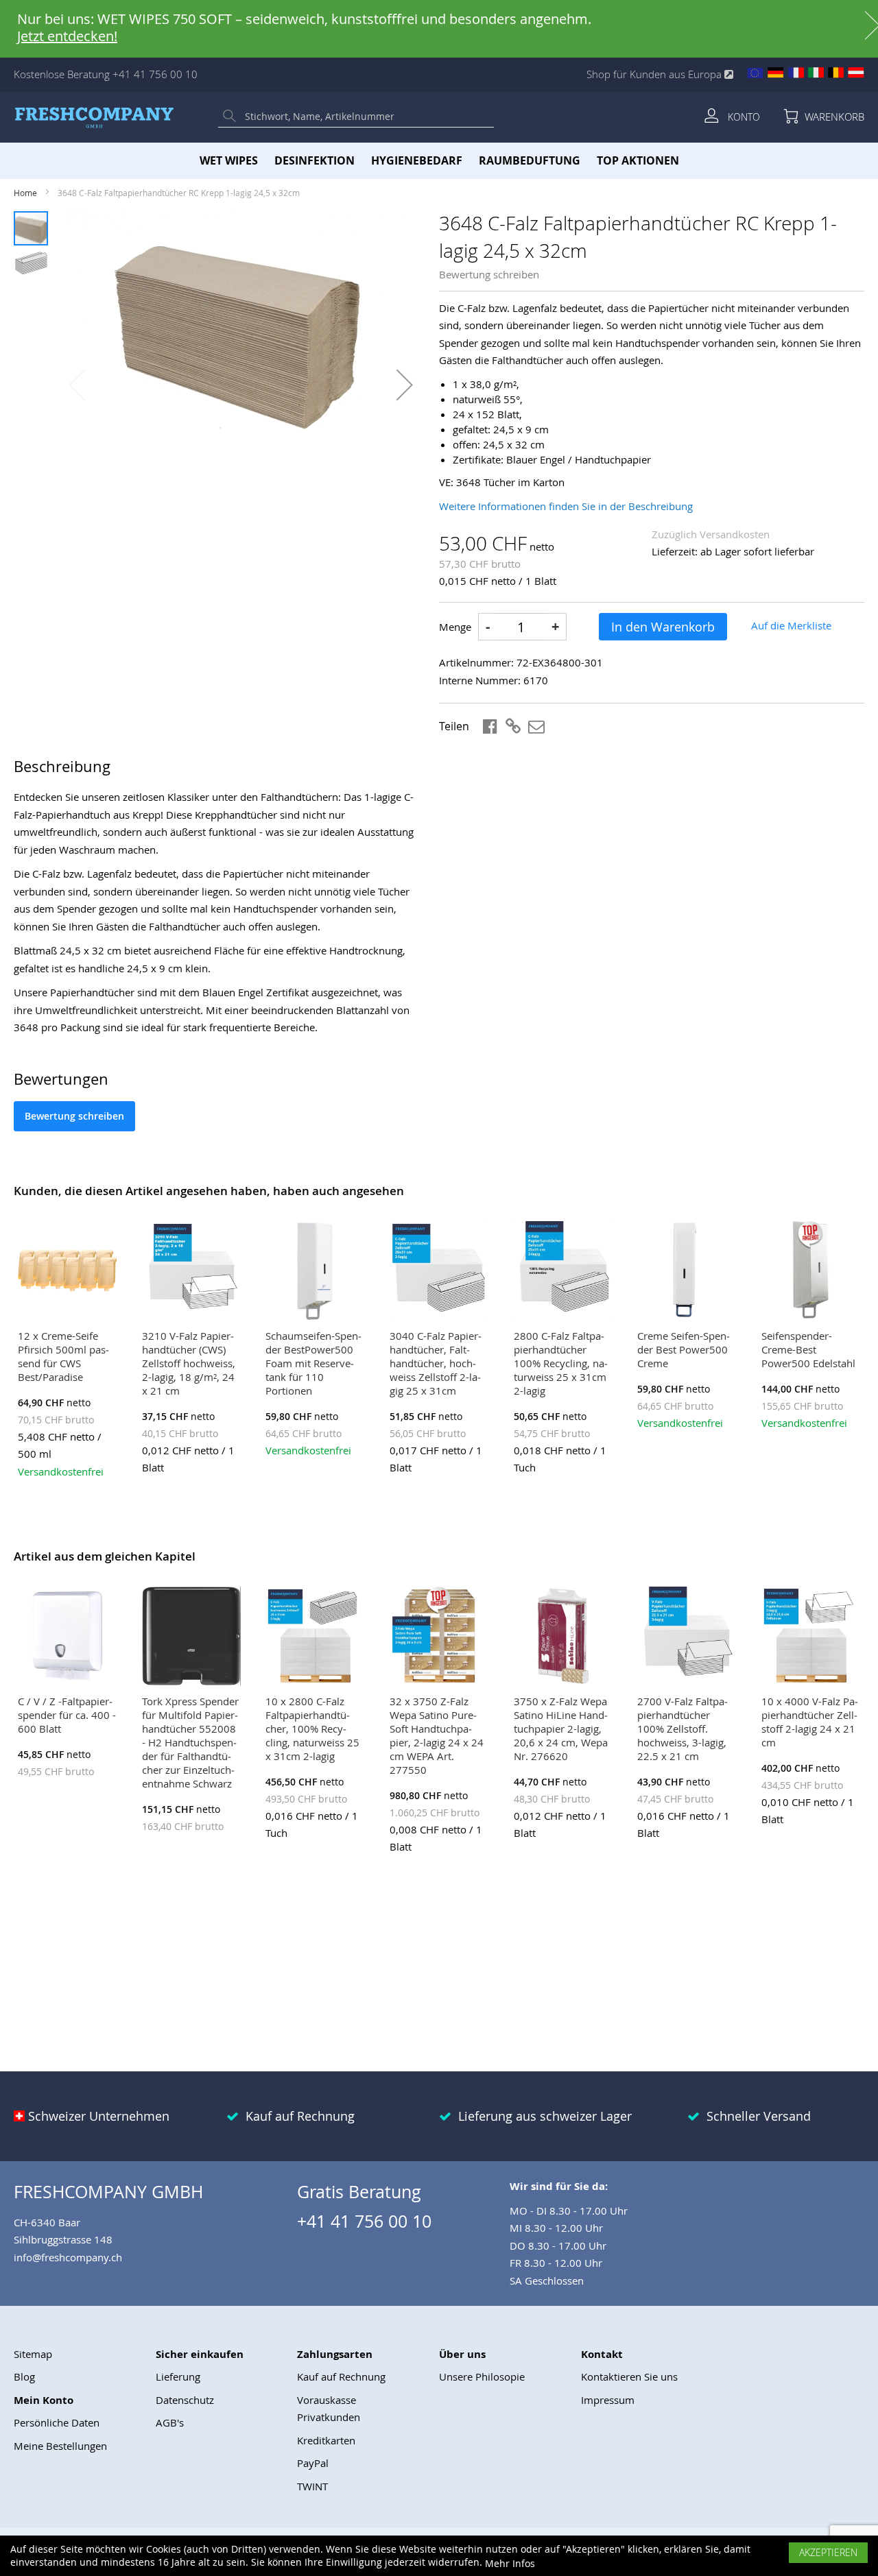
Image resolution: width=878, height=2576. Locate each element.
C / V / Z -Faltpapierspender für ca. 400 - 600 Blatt (67, 1715)
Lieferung (178, 2376)
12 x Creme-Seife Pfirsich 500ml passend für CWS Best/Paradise (63, 1356)
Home (25, 193)
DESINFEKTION (315, 160)
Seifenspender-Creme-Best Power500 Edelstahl (808, 1349)
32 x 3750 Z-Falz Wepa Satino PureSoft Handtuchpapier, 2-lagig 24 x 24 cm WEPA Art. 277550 (437, 1735)
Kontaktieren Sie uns (629, 2376)
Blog (24, 2376)
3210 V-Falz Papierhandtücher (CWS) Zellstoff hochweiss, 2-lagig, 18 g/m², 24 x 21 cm (189, 1363)
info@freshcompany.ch (68, 2257)
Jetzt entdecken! (67, 36)
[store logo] (94, 117)
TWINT (312, 2486)
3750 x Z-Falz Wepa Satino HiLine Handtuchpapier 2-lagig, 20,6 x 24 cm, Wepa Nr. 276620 (561, 1729)
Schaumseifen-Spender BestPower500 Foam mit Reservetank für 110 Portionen (313, 1363)
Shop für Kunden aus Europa (655, 74)
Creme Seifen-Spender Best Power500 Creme (684, 1349)
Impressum (608, 2400)
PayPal (313, 2463)
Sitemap (33, 2354)
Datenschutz (185, 2400)
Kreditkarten (326, 2440)
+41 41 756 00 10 (155, 74)
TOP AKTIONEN (638, 160)
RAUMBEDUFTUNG (530, 160)
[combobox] (366, 117)
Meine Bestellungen (60, 2446)
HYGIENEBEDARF (417, 160)
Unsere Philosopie (482, 2376)
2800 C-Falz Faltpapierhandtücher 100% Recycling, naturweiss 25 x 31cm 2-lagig (561, 1363)
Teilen (454, 726)
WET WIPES (229, 160)
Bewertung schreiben (489, 274)
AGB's (170, 2422)
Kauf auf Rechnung (341, 2376)
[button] (405, 385)
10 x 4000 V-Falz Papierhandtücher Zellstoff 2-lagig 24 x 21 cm (810, 1722)
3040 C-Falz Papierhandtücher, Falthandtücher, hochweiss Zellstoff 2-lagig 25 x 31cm (436, 1363)
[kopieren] (514, 726)
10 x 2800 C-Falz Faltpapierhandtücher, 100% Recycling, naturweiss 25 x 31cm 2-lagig (312, 1729)
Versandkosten (735, 534)
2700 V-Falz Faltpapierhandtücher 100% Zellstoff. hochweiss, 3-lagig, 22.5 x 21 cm (683, 1729)
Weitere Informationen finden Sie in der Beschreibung (566, 506)
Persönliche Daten (57, 2422)
